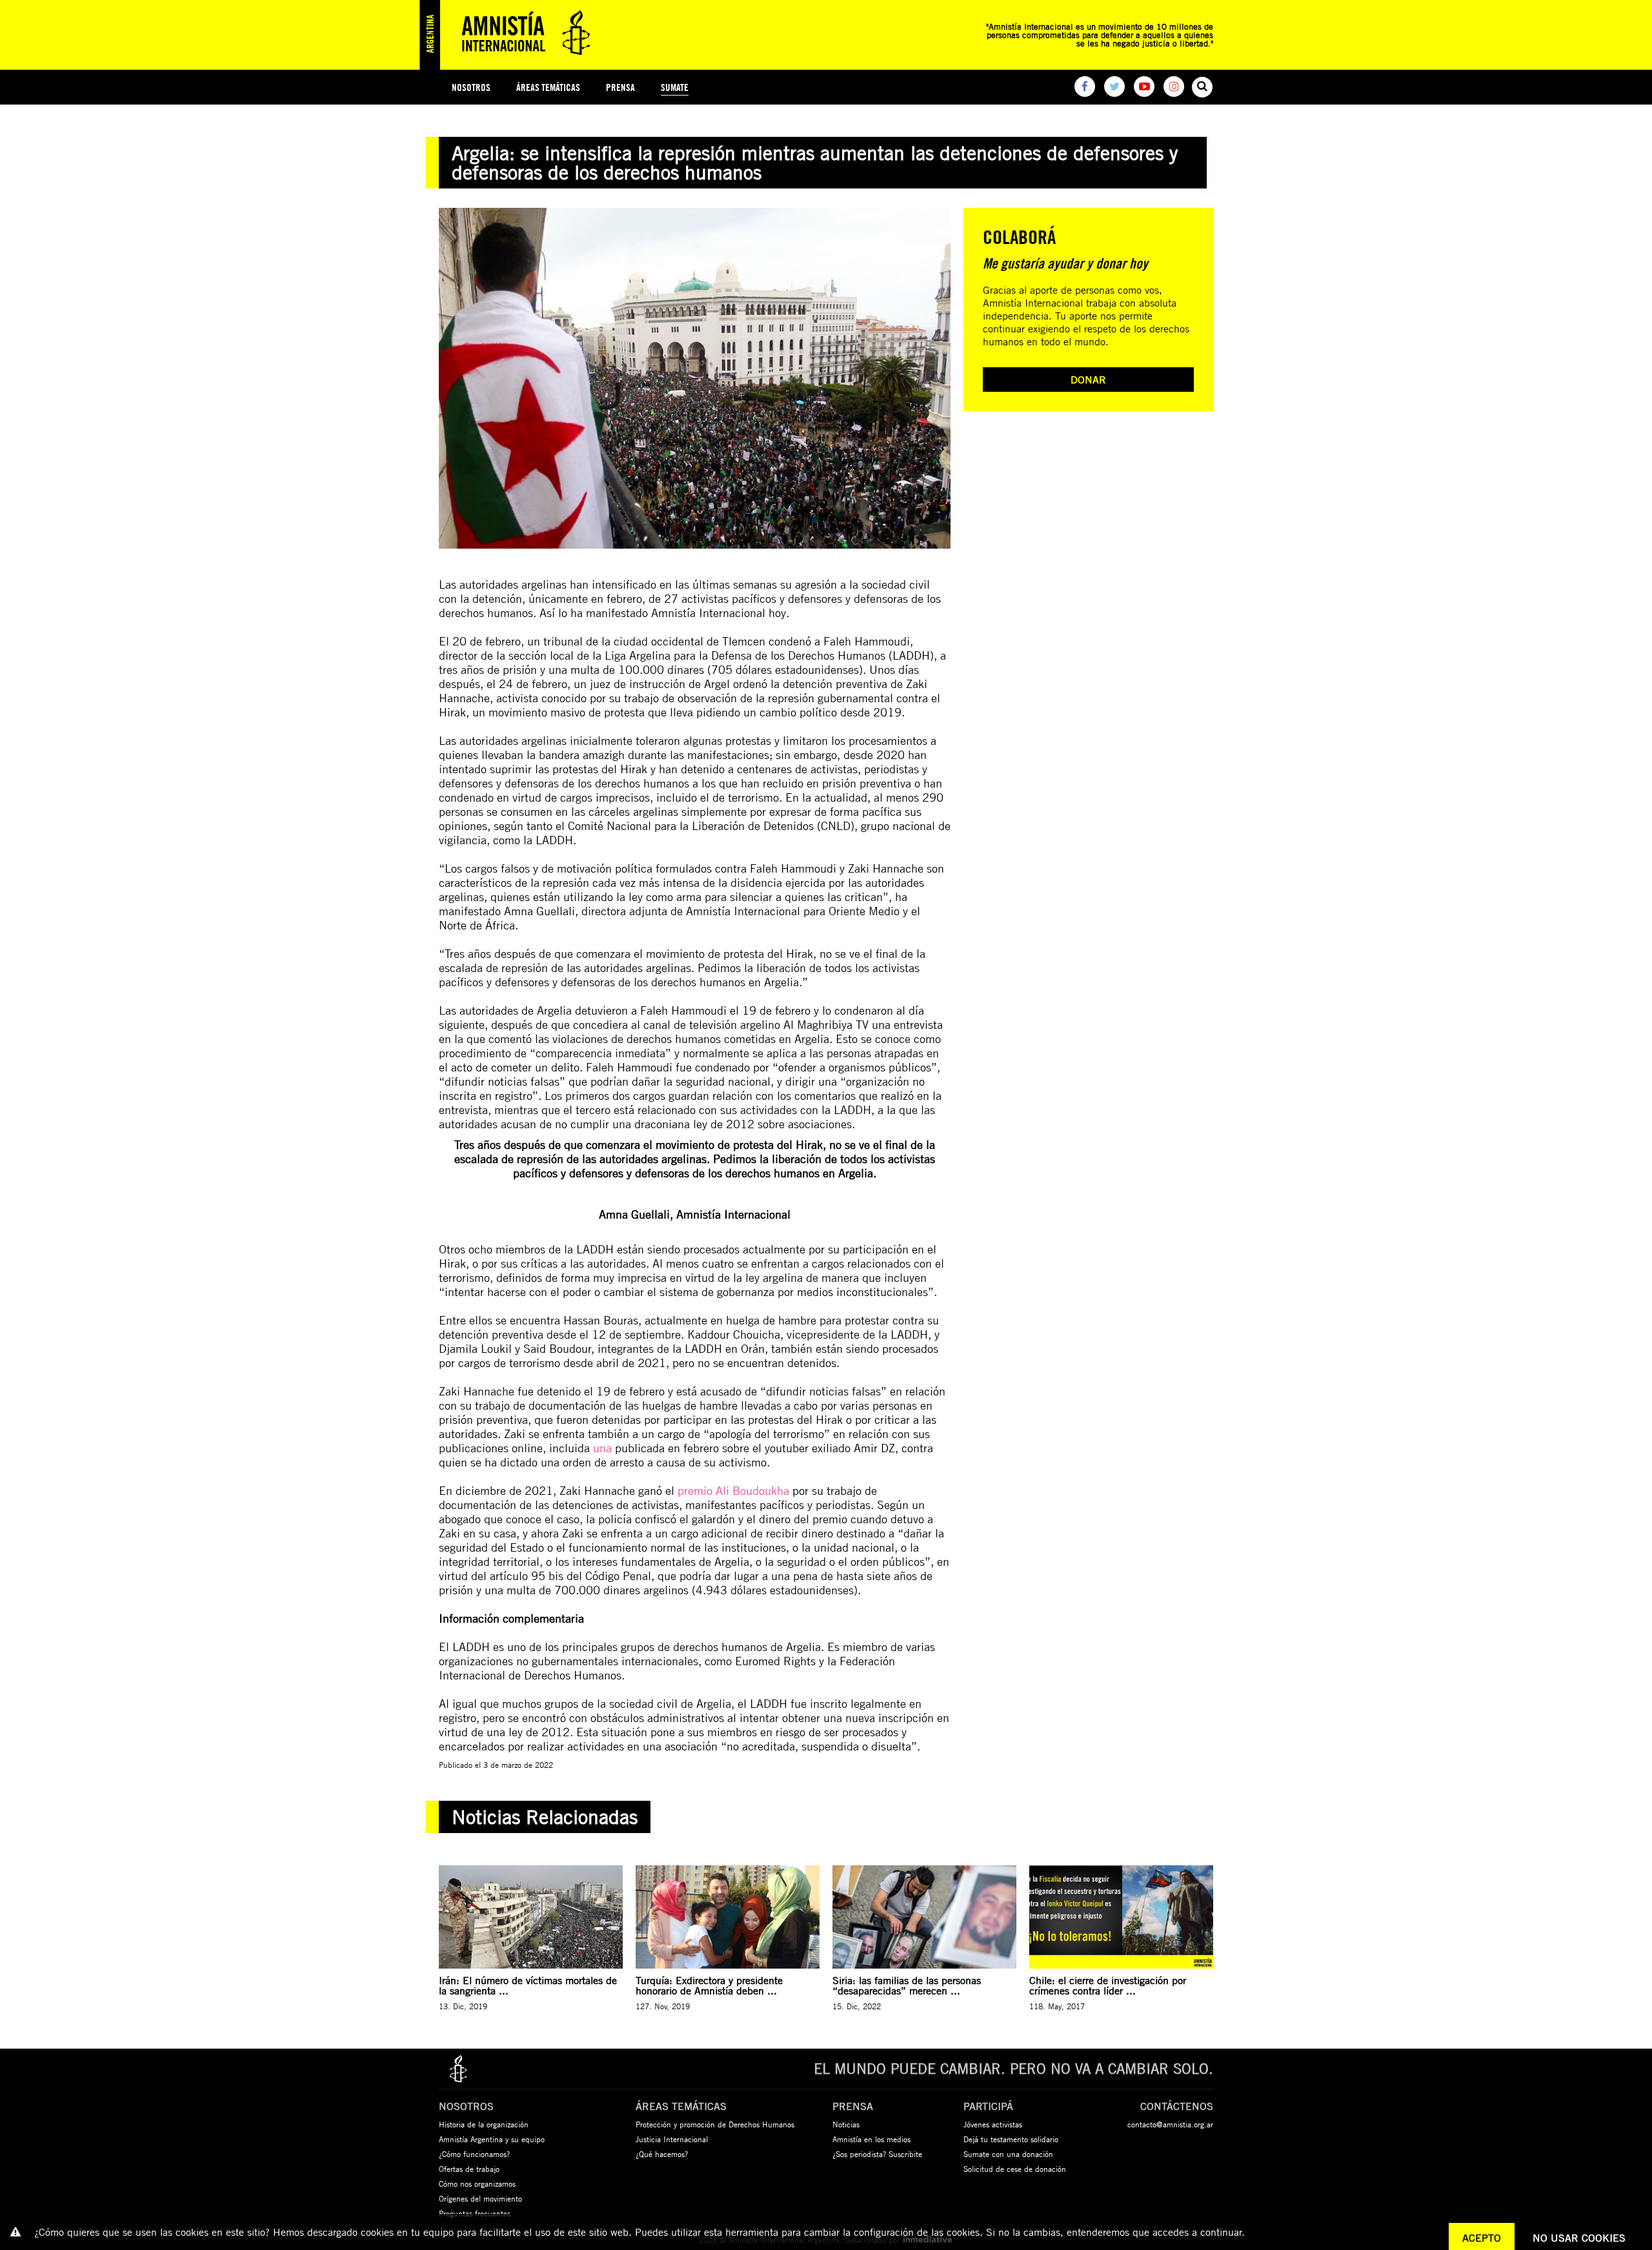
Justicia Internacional (672, 2139)
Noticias (846, 2124)
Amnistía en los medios (871, 2139)
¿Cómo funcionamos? (474, 2154)
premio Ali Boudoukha (733, 1490)
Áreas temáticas (548, 87)
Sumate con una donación (1008, 2154)
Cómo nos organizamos (477, 2184)
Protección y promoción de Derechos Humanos (715, 2124)
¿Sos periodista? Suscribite (877, 2154)
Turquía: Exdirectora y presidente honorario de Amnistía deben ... (709, 1985)
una (602, 1448)
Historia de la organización (484, 2124)
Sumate (675, 87)
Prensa (620, 87)
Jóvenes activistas (993, 2124)
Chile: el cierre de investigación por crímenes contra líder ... (1108, 1985)
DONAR (1088, 380)
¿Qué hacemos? (662, 2154)
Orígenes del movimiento (480, 2198)
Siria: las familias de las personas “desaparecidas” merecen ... (907, 1985)
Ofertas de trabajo (469, 2169)
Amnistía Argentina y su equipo (492, 2139)
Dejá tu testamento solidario (1011, 2139)
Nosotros (471, 87)
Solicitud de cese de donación (1015, 2169)
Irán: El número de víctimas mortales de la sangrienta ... (528, 1985)
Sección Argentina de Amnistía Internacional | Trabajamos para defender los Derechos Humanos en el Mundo (510, 35)
